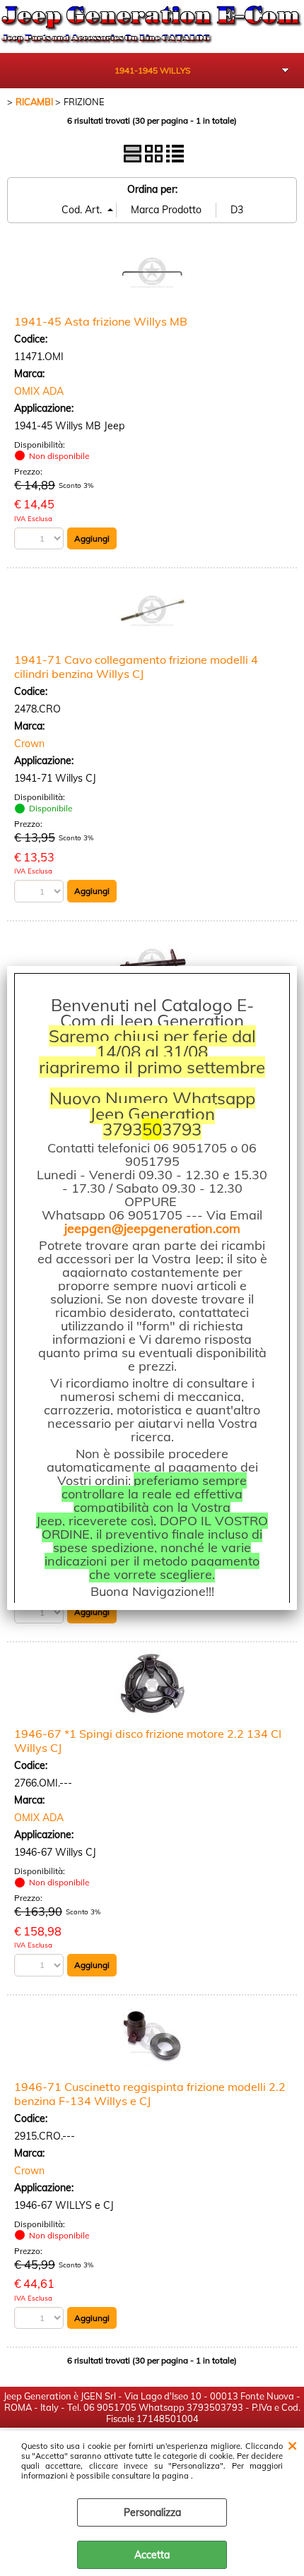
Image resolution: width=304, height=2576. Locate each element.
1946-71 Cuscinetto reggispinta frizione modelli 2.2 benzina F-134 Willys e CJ (150, 2094)
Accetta (152, 2555)
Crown (29, 744)
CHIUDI (292, 2445)
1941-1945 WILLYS (152, 70)
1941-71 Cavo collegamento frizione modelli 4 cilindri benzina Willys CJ (136, 667)
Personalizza (152, 2512)
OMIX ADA (39, 391)
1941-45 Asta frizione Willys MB (101, 321)
